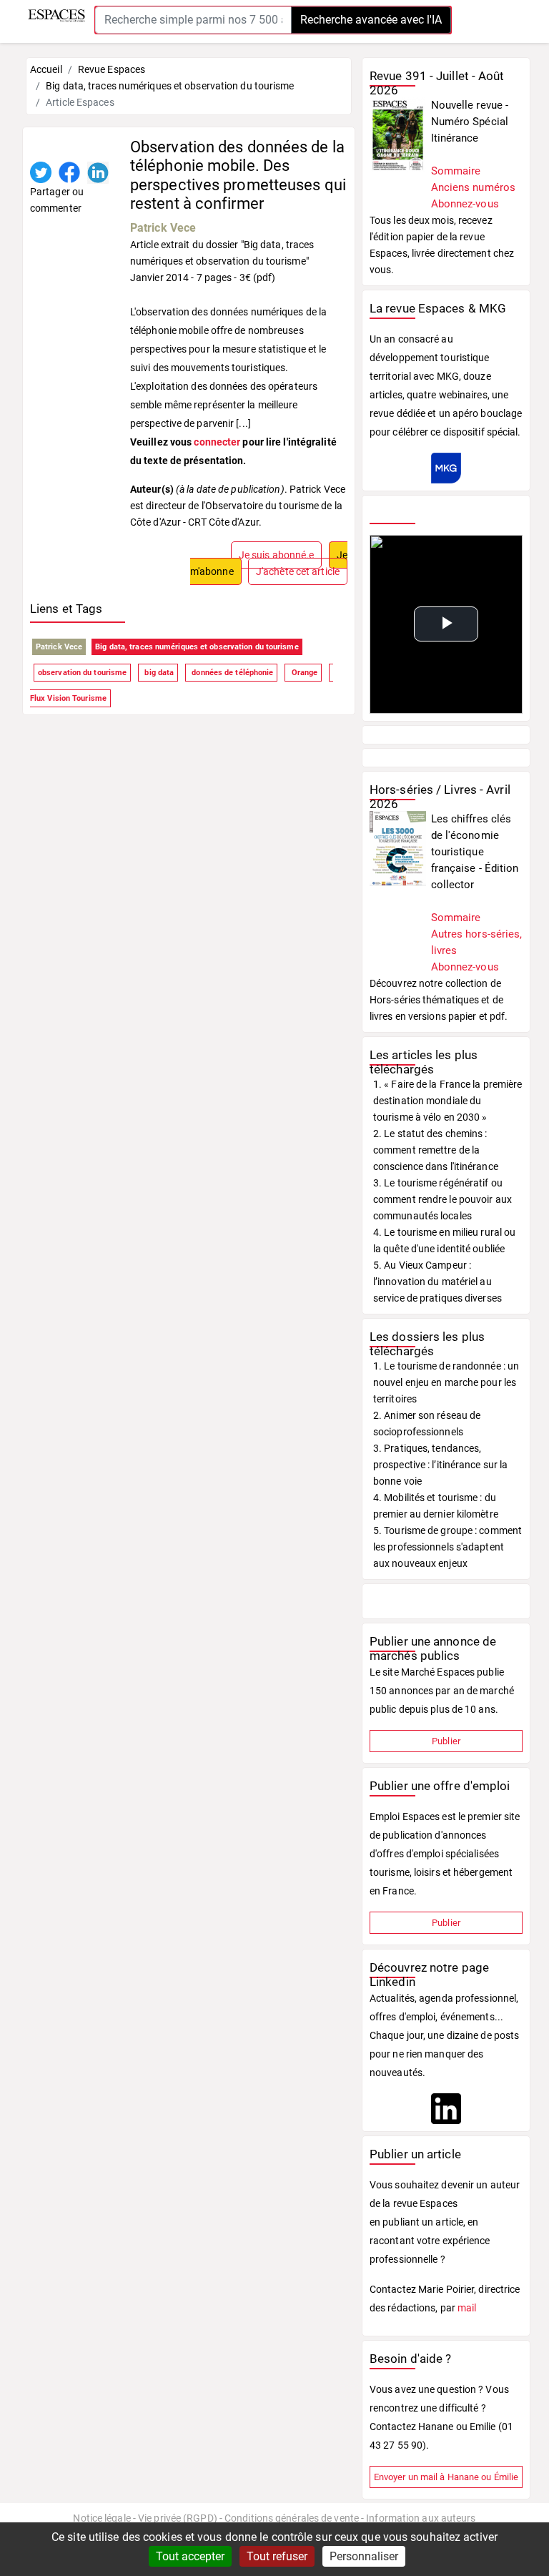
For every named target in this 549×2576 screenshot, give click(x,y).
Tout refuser (277, 2556)
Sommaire (456, 171)
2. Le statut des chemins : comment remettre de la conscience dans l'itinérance (436, 1150)
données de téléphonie (231, 673)
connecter (217, 442)
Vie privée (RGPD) (178, 2518)
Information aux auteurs (421, 2518)
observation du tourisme (82, 673)
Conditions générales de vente (292, 2518)
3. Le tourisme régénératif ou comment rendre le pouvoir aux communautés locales (442, 1199)
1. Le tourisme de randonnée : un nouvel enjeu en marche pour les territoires (446, 1382)
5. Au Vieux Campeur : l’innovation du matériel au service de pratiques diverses (437, 1282)
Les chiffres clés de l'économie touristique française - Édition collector (475, 852)
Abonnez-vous (465, 204)
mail (467, 2308)
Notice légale (102, 2518)
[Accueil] (56, 15)
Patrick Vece (163, 228)
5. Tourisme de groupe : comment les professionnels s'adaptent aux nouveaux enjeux (447, 1547)
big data (158, 673)
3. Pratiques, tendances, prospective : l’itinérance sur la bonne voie (440, 1465)
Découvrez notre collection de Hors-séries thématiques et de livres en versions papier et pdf (437, 1000)
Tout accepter (190, 2556)
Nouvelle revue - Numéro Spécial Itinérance (470, 122)
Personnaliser (364, 2556)
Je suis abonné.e (277, 555)
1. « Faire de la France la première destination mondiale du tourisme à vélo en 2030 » (448, 1101)
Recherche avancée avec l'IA (371, 20)
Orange (303, 673)
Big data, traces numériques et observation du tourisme (197, 647)
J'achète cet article (298, 571)
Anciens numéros (474, 187)
